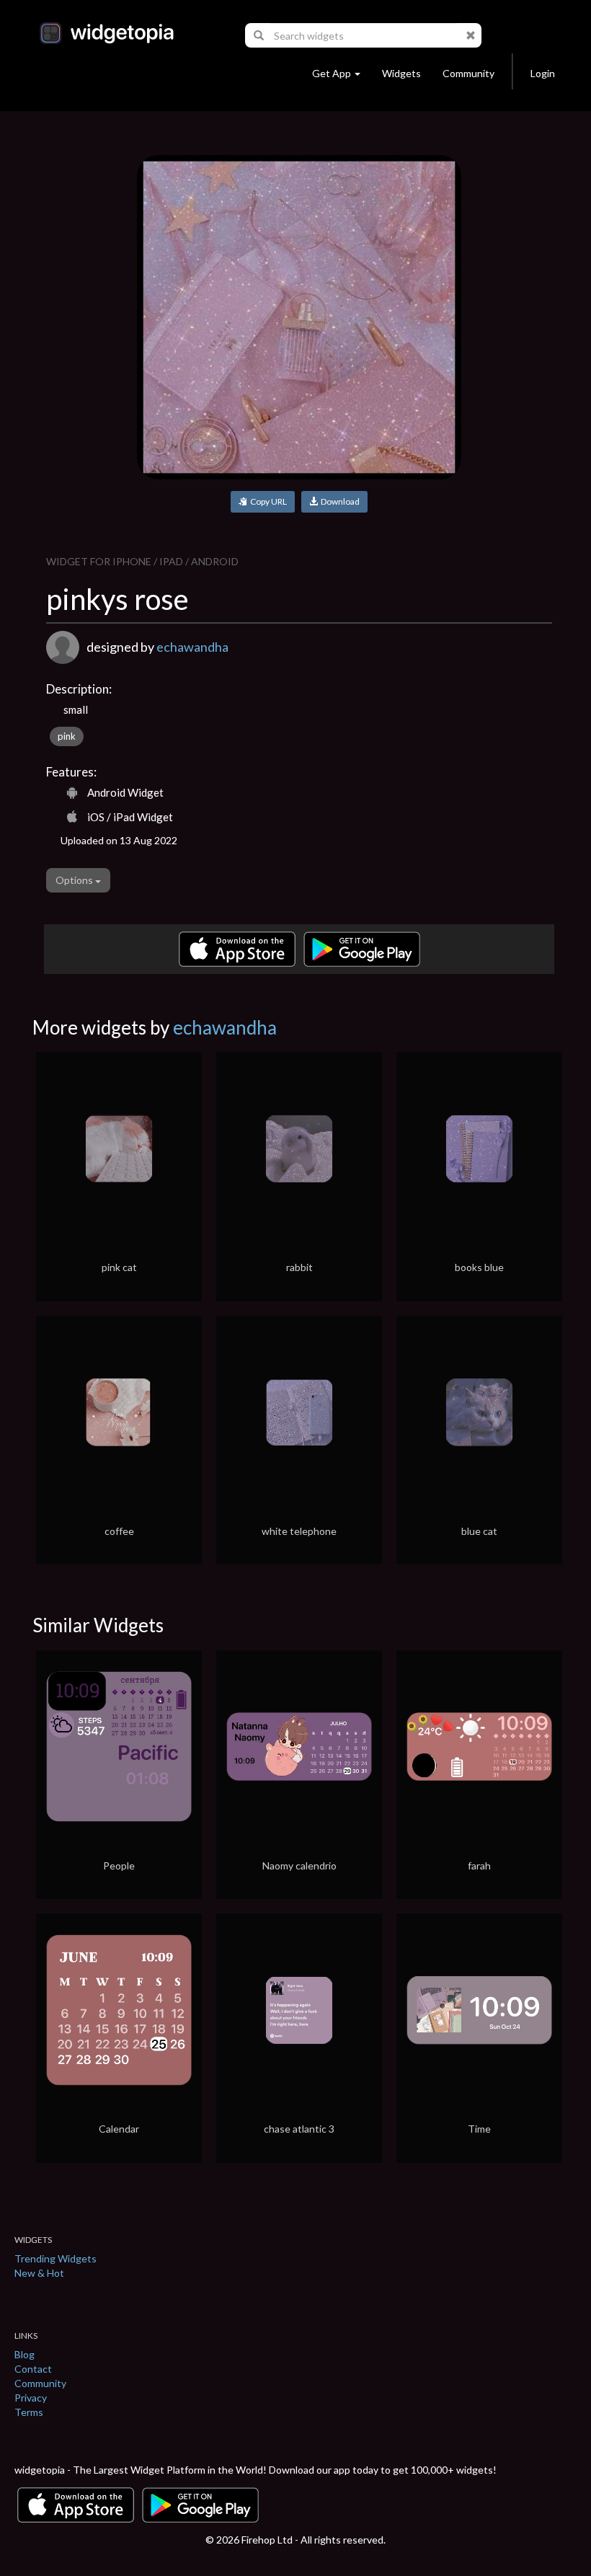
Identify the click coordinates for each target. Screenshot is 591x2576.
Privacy (31, 2398)
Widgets (401, 73)
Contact (33, 2369)
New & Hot (39, 2273)
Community (468, 73)
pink (67, 736)
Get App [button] (332, 73)
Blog (25, 2354)
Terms (29, 2412)
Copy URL (267, 501)
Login (543, 73)
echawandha (192, 647)
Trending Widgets (55, 2258)
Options (75, 880)
